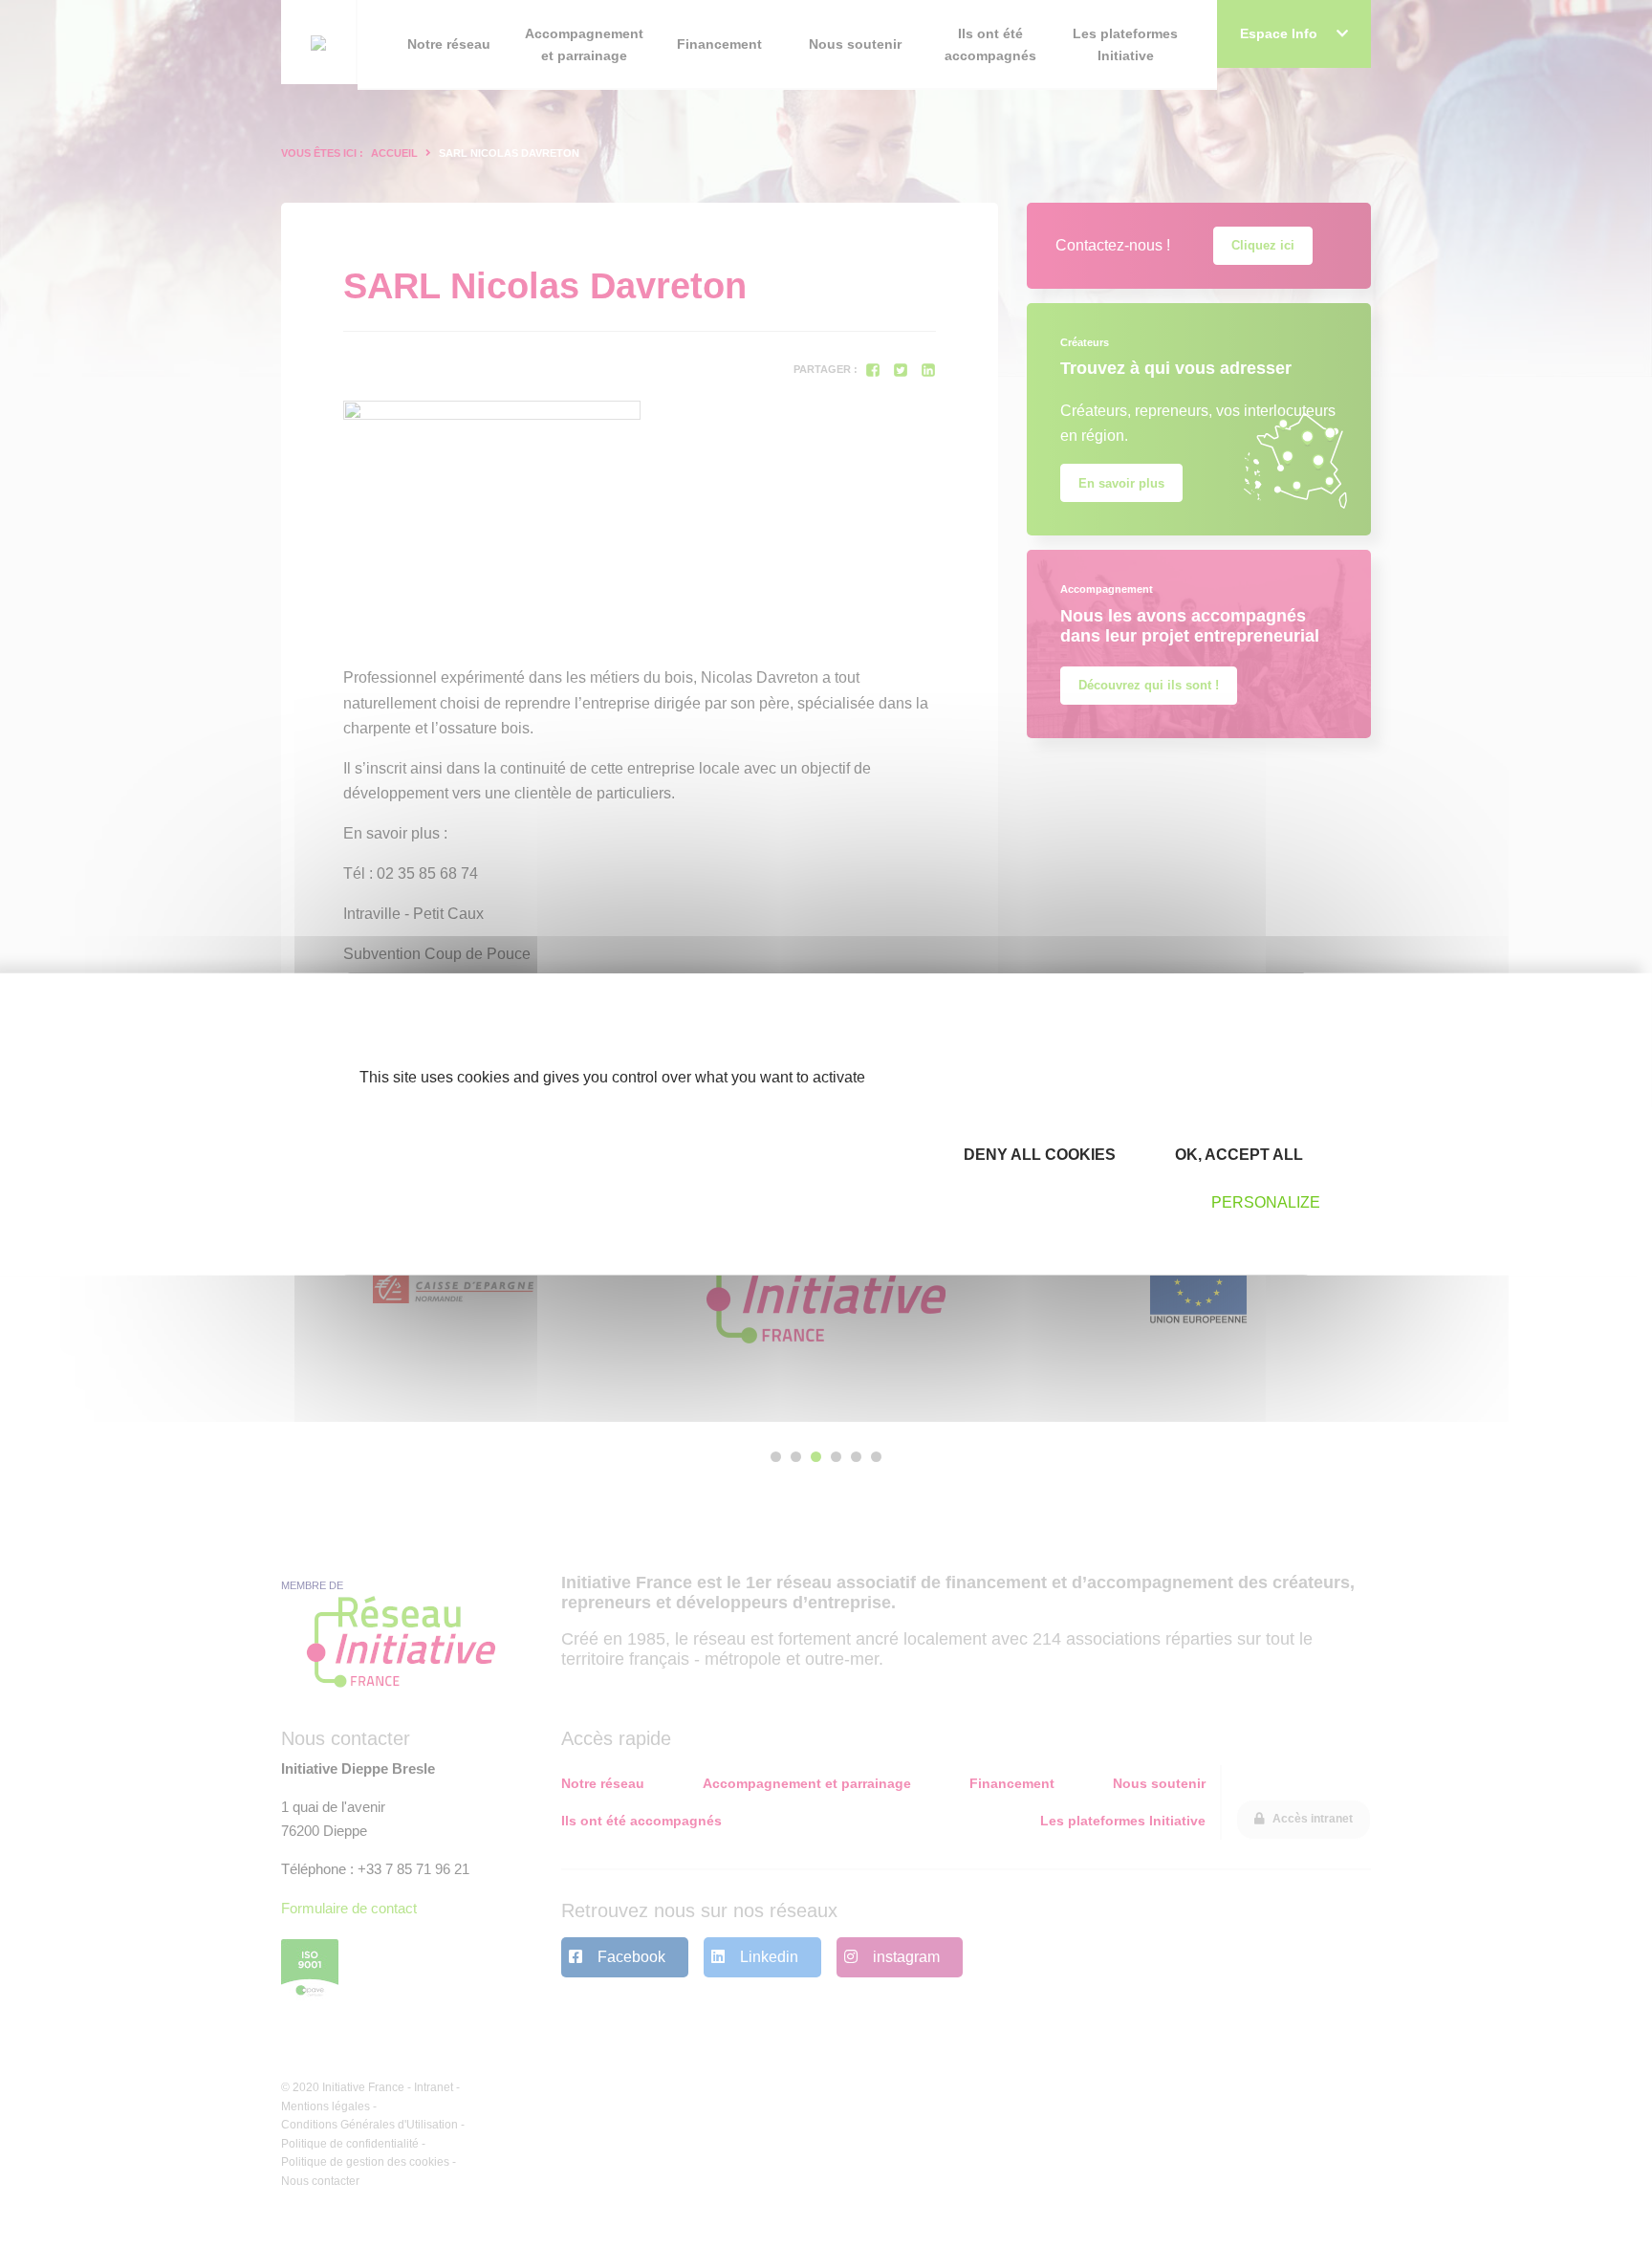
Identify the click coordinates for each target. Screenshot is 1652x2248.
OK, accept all (1237, 1155)
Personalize (1266, 1202)
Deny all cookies (1038, 1155)
